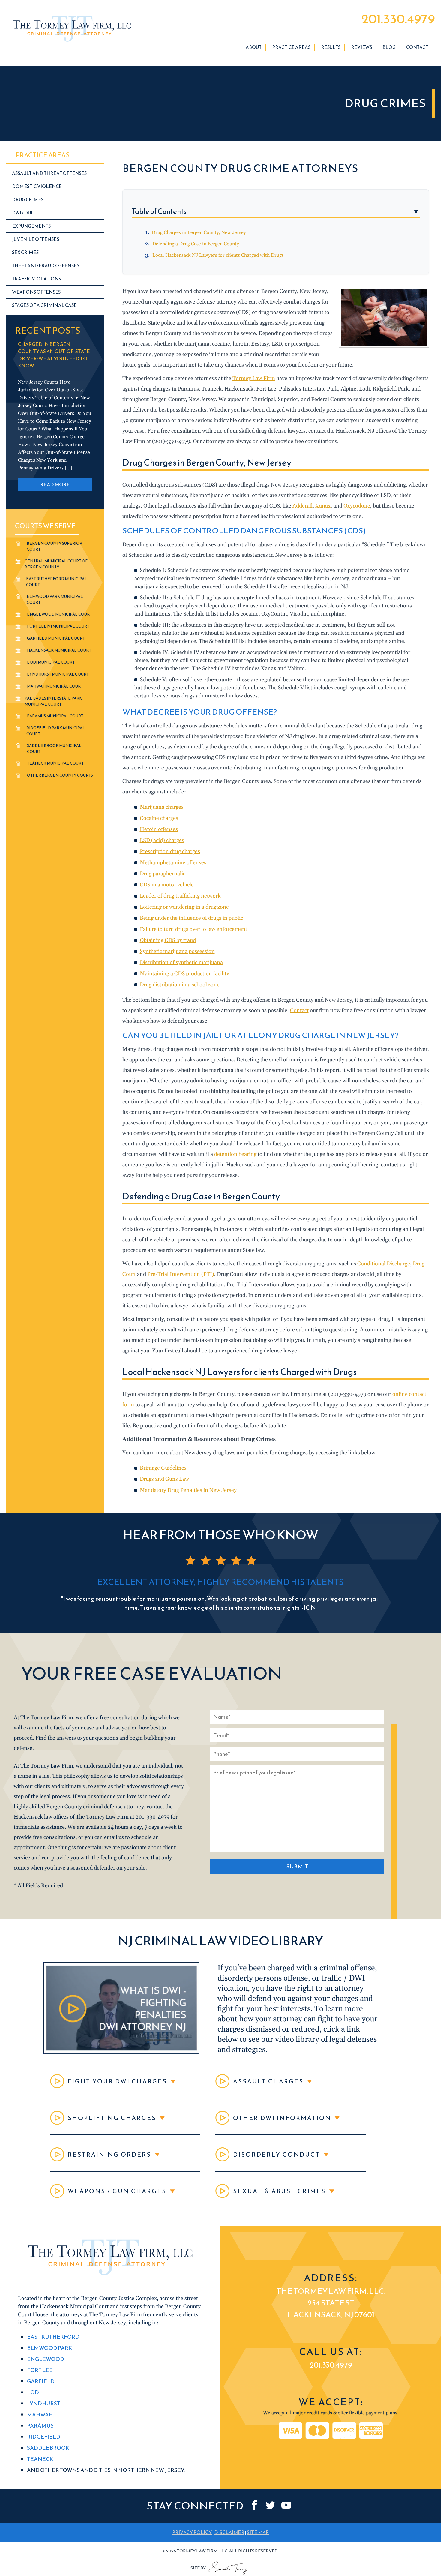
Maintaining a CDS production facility (184, 974)
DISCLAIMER (229, 2533)
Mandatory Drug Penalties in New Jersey (188, 1490)
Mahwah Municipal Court (55, 686)
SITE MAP (258, 2533)
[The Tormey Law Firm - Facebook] (255, 2505)
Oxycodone (357, 506)
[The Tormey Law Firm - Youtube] (286, 2505)
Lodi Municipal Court (51, 662)
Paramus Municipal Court (55, 716)
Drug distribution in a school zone (180, 985)
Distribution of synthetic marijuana (181, 963)
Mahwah (40, 2414)
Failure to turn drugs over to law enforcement (193, 929)
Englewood (46, 2359)
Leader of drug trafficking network (180, 896)
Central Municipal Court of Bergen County (56, 564)
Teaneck (40, 2459)
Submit (297, 1866)
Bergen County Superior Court (54, 546)
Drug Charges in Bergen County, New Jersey (199, 232)
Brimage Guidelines (163, 1468)
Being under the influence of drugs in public (191, 918)
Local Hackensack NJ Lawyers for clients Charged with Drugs (218, 255)
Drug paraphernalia (163, 874)
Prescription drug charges (170, 852)
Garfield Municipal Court (56, 638)
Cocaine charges (159, 818)
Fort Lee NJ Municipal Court (58, 626)
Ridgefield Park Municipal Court (56, 731)
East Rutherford (53, 2337)
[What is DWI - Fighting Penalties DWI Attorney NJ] (121, 2052)
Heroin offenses (159, 829)
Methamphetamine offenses (173, 863)
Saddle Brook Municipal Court (54, 749)
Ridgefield (44, 2437)
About (254, 47)
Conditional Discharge (384, 1264)
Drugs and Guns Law (164, 1479)
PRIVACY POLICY (192, 2533)
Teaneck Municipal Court (55, 763)
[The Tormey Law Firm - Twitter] (270, 2505)
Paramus (40, 2426)
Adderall (303, 506)
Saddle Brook (48, 2448)
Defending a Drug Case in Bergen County (196, 244)
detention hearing (235, 1154)
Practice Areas (291, 47)
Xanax (323, 506)
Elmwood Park (49, 2348)
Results (331, 47)
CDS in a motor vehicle (167, 885)
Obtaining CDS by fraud (168, 940)
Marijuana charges (162, 807)
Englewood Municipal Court (60, 614)
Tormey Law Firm (254, 378)
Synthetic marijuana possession (177, 951)
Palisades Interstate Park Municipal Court (53, 701)
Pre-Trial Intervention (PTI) (181, 1274)
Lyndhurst (44, 2403)
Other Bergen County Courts (60, 775)
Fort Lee (40, 2370)
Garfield (41, 2381)
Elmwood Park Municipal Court (55, 600)
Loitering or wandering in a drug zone (184, 907)
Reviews (361, 47)
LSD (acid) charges (162, 840)
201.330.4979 (398, 19)
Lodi (34, 2392)
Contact (417, 47)
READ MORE (55, 484)
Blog (389, 47)
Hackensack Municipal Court (59, 650)
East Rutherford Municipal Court (57, 582)
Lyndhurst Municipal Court (58, 674)
